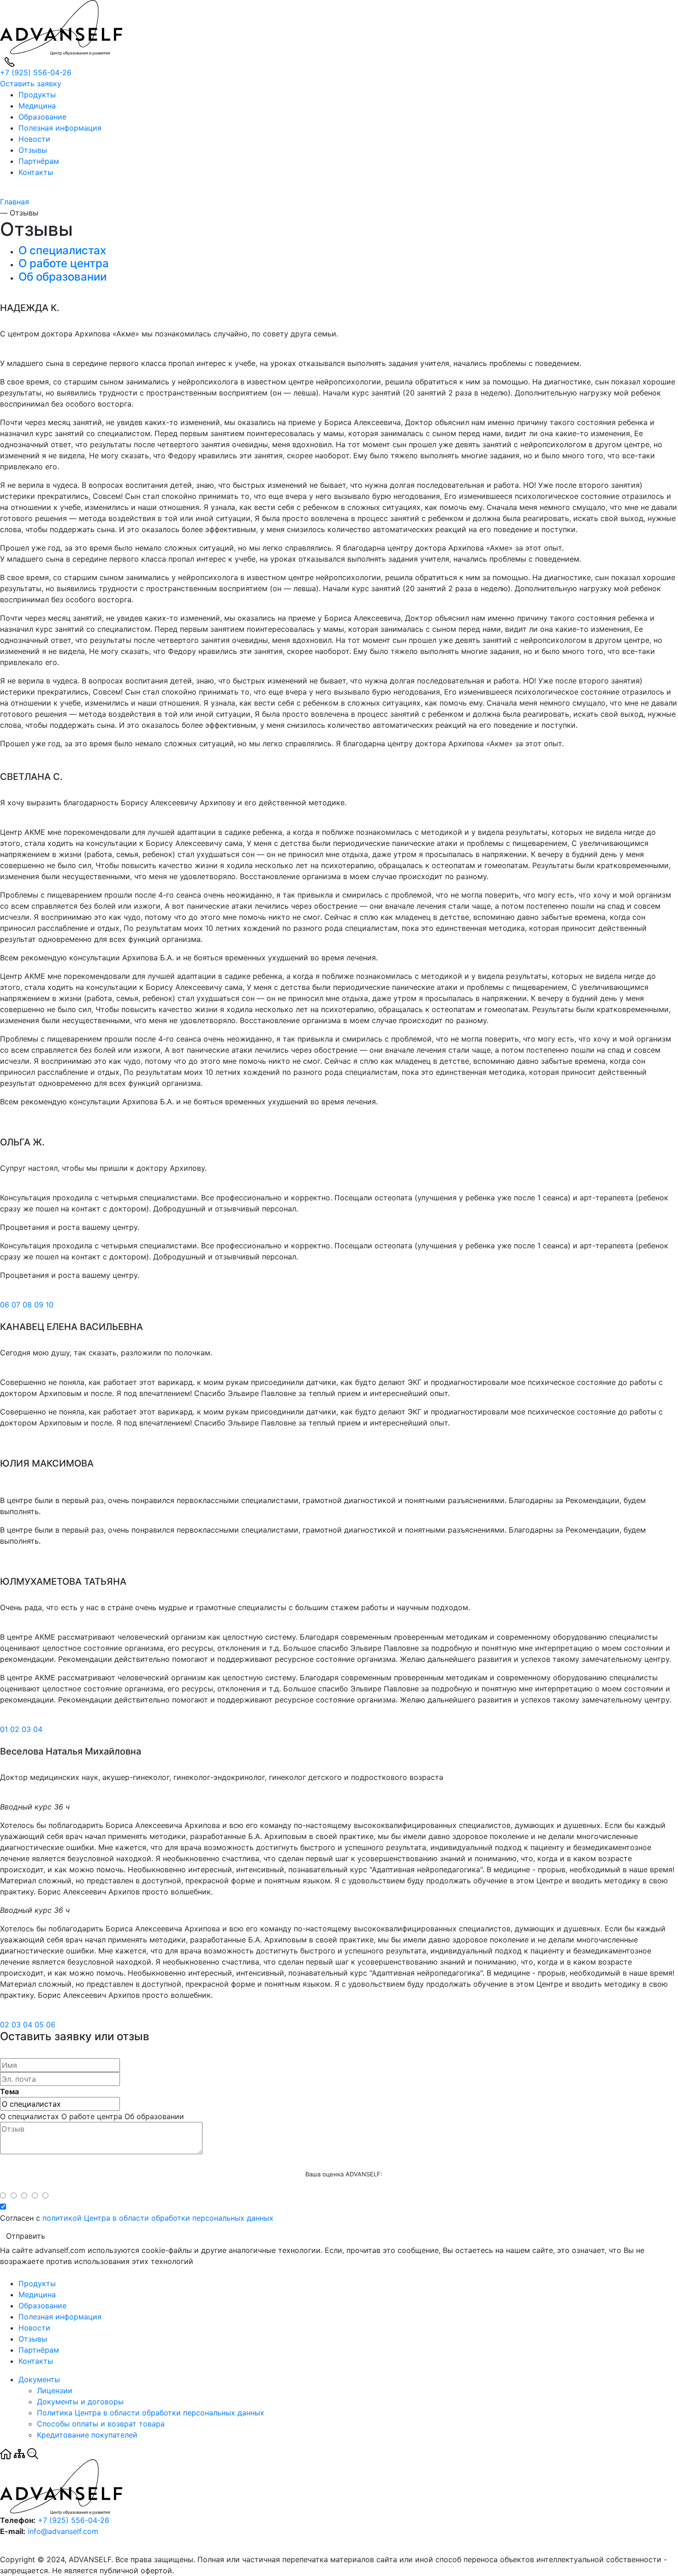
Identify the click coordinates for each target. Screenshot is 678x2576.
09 (40, 1305)
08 (28, 1305)
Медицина (37, 106)
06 (6, 1305)
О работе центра (64, 263)
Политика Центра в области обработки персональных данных (151, 2413)
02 (16, 1729)
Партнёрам (39, 161)
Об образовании (62, 277)
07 (17, 1305)
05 (40, 2025)
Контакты (36, 172)
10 (50, 1305)
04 (38, 1729)
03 (27, 1729)
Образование (42, 117)
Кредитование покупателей (87, 2435)
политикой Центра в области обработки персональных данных (158, 2218)
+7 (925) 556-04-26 (36, 72)
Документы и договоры (80, 2402)
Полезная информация (60, 128)
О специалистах (62, 250)
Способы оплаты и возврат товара (101, 2424)
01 (5, 1729)
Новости (34, 139)
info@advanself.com (63, 2531)
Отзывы (33, 150)
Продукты (37, 95)
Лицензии (55, 2390)
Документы (39, 2379)
